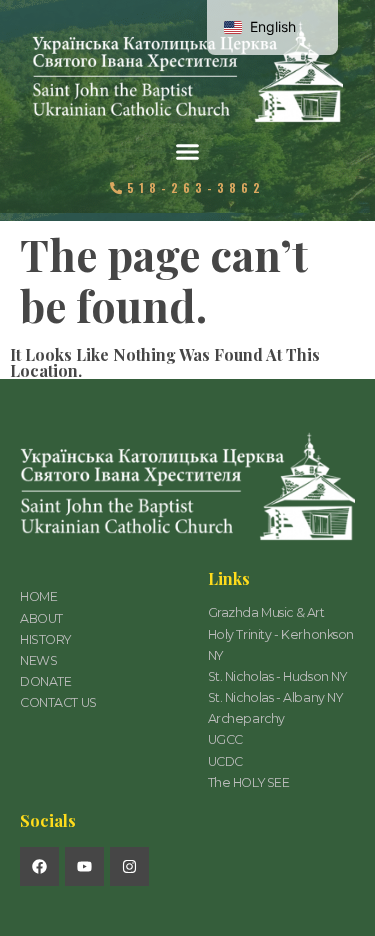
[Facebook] (39, 866)
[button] (188, 152)
